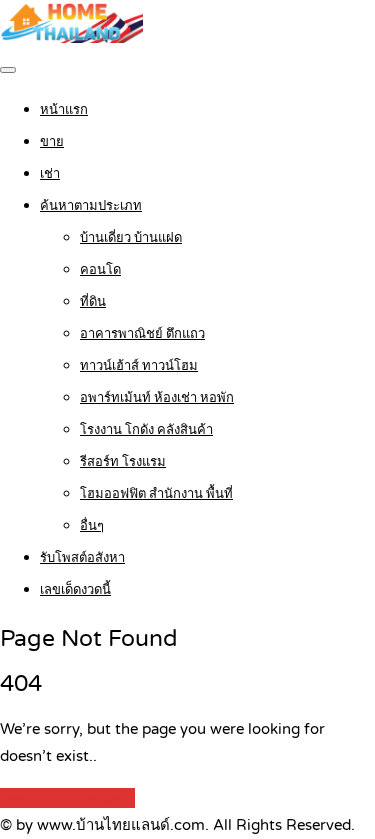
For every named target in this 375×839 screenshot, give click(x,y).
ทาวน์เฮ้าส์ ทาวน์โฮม (139, 366)
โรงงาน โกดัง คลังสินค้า (146, 430)
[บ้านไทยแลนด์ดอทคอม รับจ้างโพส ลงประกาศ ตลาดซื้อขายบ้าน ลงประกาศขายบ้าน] (71, 38)
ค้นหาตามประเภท (91, 206)
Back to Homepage (67, 798)
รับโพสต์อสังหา (82, 558)
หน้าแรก (64, 110)
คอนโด (100, 270)
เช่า (50, 174)
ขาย (52, 142)
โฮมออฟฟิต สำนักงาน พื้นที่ (156, 494)
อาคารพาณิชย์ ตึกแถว (142, 334)
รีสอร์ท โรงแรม (123, 462)
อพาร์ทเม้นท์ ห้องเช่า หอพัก (157, 398)
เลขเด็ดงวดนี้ (75, 590)
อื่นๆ (92, 526)
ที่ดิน (93, 302)
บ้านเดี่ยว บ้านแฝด (131, 238)
